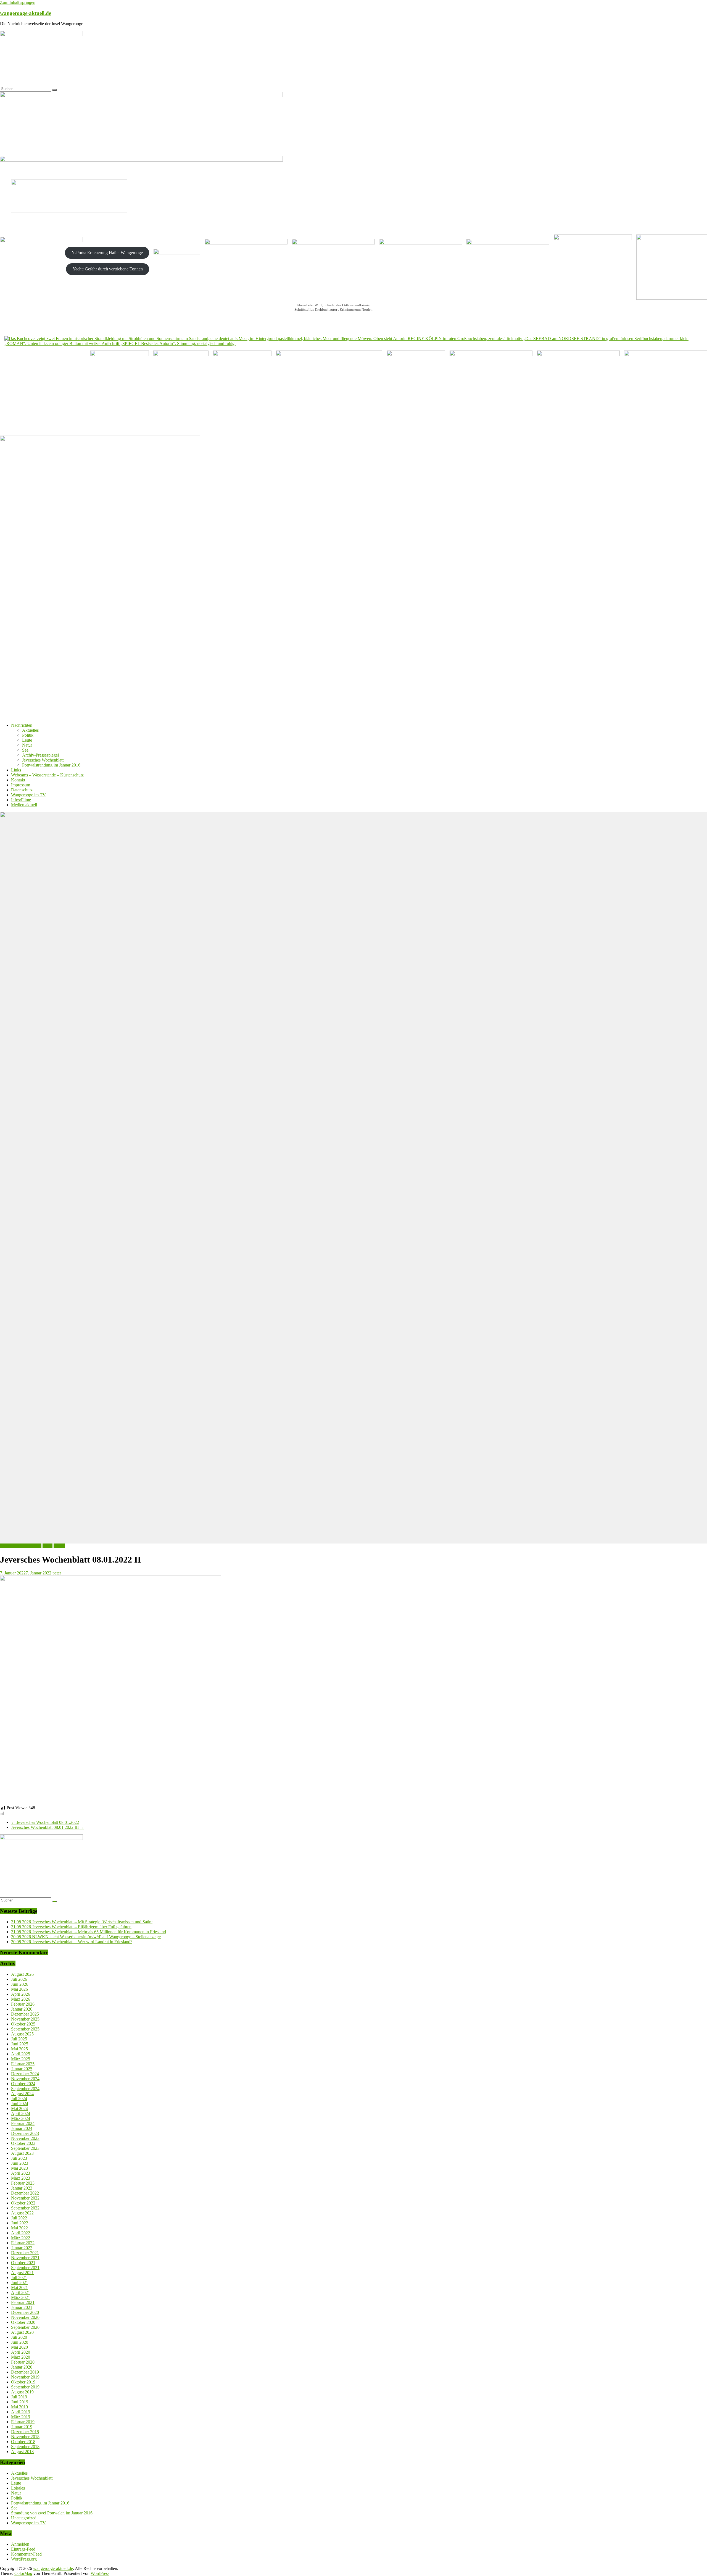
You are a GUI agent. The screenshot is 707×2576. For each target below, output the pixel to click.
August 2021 (22, 2273)
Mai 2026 (19, 1989)
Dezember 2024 (25, 2074)
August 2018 (22, 2452)
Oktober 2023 (23, 2143)
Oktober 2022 (23, 2203)
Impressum (21, 785)
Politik (28, 735)
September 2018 (25, 2447)
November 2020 (25, 2317)
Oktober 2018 (23, 2442)
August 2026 (22, 1974)
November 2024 (25, 2079)
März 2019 (21, 2417)
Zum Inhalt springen (18, 2)
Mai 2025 (19, 2049)
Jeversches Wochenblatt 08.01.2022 (45, 1822)
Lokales (18, 2488)
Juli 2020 (19, 2337)
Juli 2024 (19, 2099)
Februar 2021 (23, 2302)
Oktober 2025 (23, 2024)
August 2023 (22, 2153)
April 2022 (21, 2233)
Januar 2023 (22, 2188)
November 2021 (25, 2258)
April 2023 (21, 2173)
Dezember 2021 (25, 2253)
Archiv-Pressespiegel (40, 755)
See (25, 750)
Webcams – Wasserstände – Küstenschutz (47, 775)
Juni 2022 (20, 2223)
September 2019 (25, 2387)
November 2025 (25, 2019)
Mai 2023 (19, 2168)
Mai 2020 (19, 2347)
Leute (27, 740)
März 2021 (21, 2297)
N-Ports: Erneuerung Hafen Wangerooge (107, 253)
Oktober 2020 (23, 2322)
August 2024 (22, 2094)
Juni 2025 (20, 2044)
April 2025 (21, 2054)
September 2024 (25, 2089)
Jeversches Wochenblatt (43, 760)
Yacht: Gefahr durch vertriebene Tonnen (108, 269)
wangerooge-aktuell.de (26, 13)
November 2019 (25, 2377)
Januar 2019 (22, 2427)
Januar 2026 (22, 2009)
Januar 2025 (22, 2069)
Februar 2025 (23, 2064)
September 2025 (25, 2029)
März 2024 (21, 2118)
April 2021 (21, 2292)
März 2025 (21, 2059)
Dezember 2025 (25, 2014)
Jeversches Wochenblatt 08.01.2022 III (48, 1827)
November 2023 (25, 2138)
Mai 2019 (19, 2407)
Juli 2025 (19, 2039)
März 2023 (21, 2178)
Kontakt (18, 780)
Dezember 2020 (25, 2312)
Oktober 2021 (23, 2263)
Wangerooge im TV (28, 795)
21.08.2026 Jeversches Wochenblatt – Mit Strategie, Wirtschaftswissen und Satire (82, 1922)
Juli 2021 (19, 2278)
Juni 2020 (20, 2342)
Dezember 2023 (25, 2133)
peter (57, 1573)
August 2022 (22, 2213)
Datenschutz (22, 790)
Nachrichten (22, 725)
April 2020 (21, 2352)
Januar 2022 (22, 2248)
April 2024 (21, 2113)
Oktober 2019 (23, 2382)
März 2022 (21, 2238)
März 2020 (21, 2357)
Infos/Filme (21, 800)
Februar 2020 (23, 2362)
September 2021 (25, 2268)
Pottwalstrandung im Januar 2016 (51, 765)
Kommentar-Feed (26, 2554)
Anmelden (20, 2544)
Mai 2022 (19, 2228)
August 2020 (22, 2332)
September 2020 (25, 2327)
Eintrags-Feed (23, 2549)
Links (16, 770)
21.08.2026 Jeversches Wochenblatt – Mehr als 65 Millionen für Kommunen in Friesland (89, 1932)
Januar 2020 (22, 2367)
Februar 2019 (23, 2422)
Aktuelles (30, 730)
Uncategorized (24, 2518)
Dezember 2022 (25, 2193)
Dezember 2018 (25, 2432)
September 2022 (25, 2208)
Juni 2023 (20, 2163)
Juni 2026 (20, 1984)
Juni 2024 (20, 2104)
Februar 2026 (23, 2004)
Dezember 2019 (25, 2372)
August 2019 (22, 2392)
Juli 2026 (19, 1979)
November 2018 (25, 2437)
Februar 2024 (23, 2123)
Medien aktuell (24, 805)
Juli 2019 (19, 2397)
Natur (27, 745)
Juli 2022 (19, 2218)
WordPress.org (24, 2559)
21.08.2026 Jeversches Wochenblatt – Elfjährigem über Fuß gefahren (71, 1927)
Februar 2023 (23, 2183)
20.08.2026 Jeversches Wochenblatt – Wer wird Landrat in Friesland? (72, 1942)
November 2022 (25, 2198)
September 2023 (25, 2148)
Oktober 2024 (23, 2084)
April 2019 (21, 2412)
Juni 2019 (20, 2402)
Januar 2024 (22, 2128)
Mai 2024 (19, 2109)
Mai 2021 (19, 2287)
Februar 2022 (23, 2243)
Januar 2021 (22, 2307)
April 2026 (21, 1994)
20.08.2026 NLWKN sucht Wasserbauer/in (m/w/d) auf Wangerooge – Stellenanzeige (86, 1937)
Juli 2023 (19, 2158)
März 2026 (21, 1999)
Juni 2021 (20, 2283)
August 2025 (22, 2034)
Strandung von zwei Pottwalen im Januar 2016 (52, 2513)
